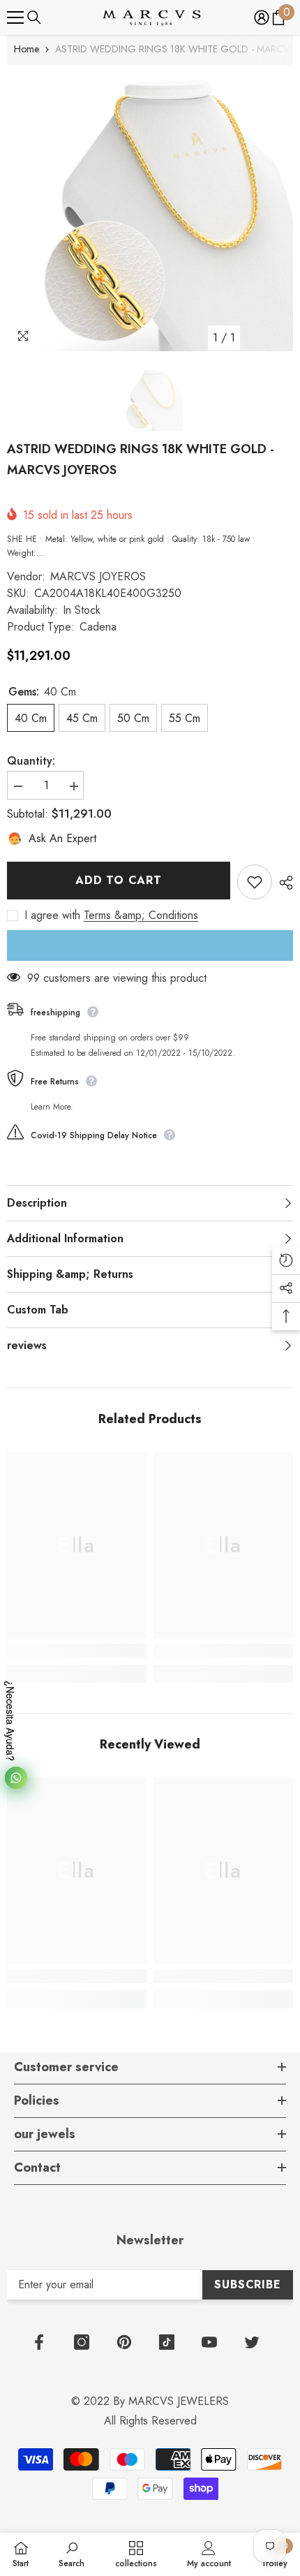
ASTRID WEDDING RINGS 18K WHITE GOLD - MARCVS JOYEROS (141, 459)
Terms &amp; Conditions (141, 915)
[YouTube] (209, 2342)
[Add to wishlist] (255, 882)
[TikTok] (167, 2342)
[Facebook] (39, 2342)
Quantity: (31, 761)
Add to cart (119, 880)
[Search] (34, 17)
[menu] (15, 17)
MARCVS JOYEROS (98, 576)
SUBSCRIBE (247, 2284)
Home (27, 49)
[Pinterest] (124, 2342)
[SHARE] (283, 883)
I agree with (52, 915)
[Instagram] (82, 2342)
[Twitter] (252, 2342)
